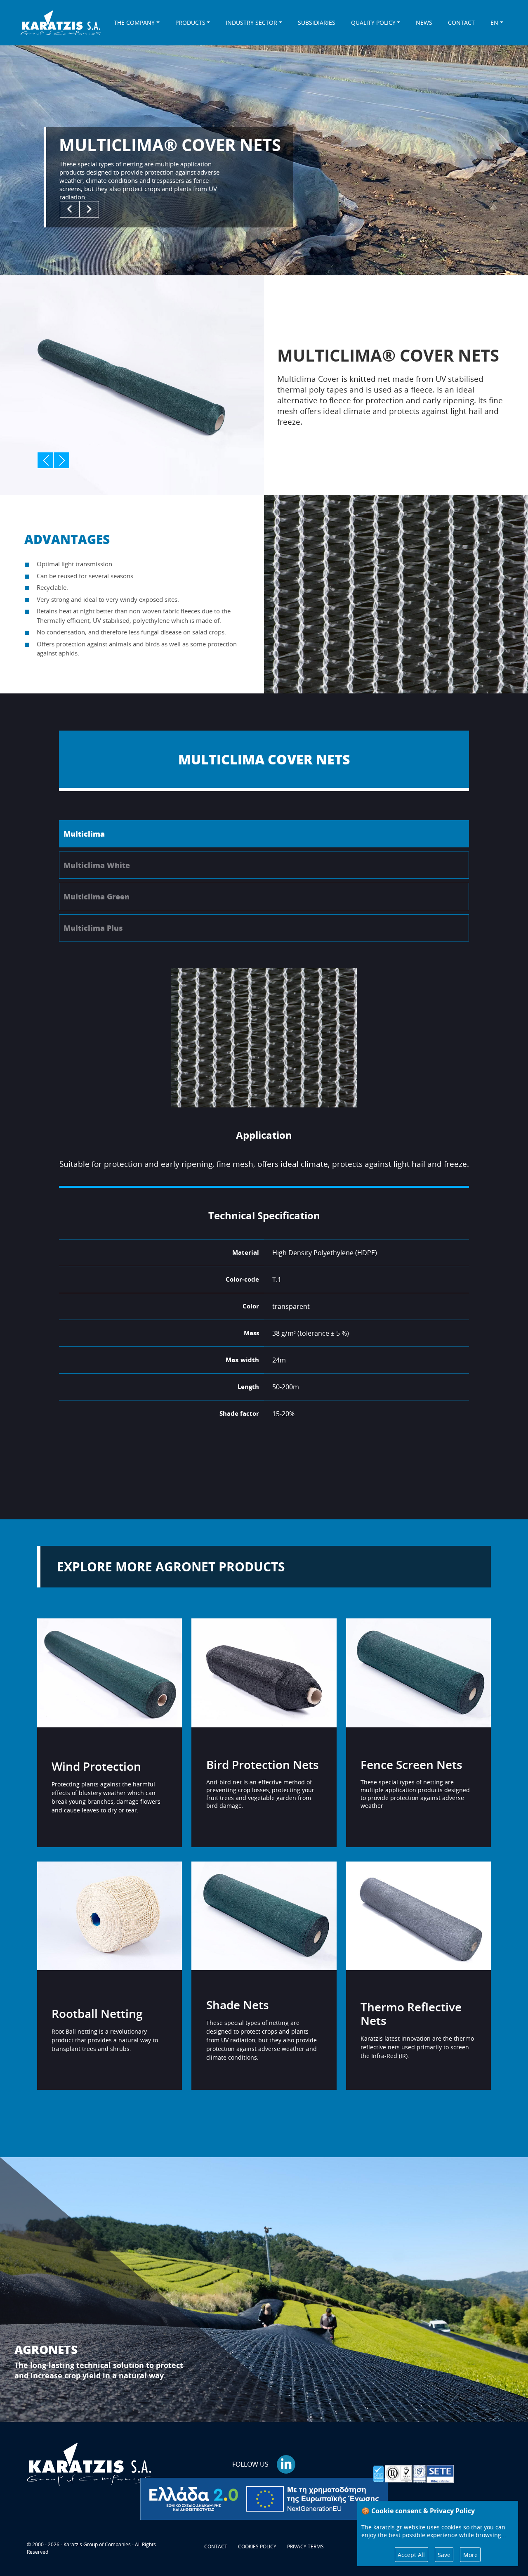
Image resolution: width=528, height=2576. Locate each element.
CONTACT (461, 22)
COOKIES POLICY (257, 2546)
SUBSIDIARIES (317, 22)
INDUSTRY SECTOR (251, 22)
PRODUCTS (190, 22)
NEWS (424, 22)
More (470, 2555)
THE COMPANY (134, 22)
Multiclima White (97, 865)
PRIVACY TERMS (305, 2546)
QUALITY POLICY (373, 22)
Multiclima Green (97, 897)
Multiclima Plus (93, 928)
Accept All (411, 2555)
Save (444, 2555)
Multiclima (84, 834)
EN (494, 22)
